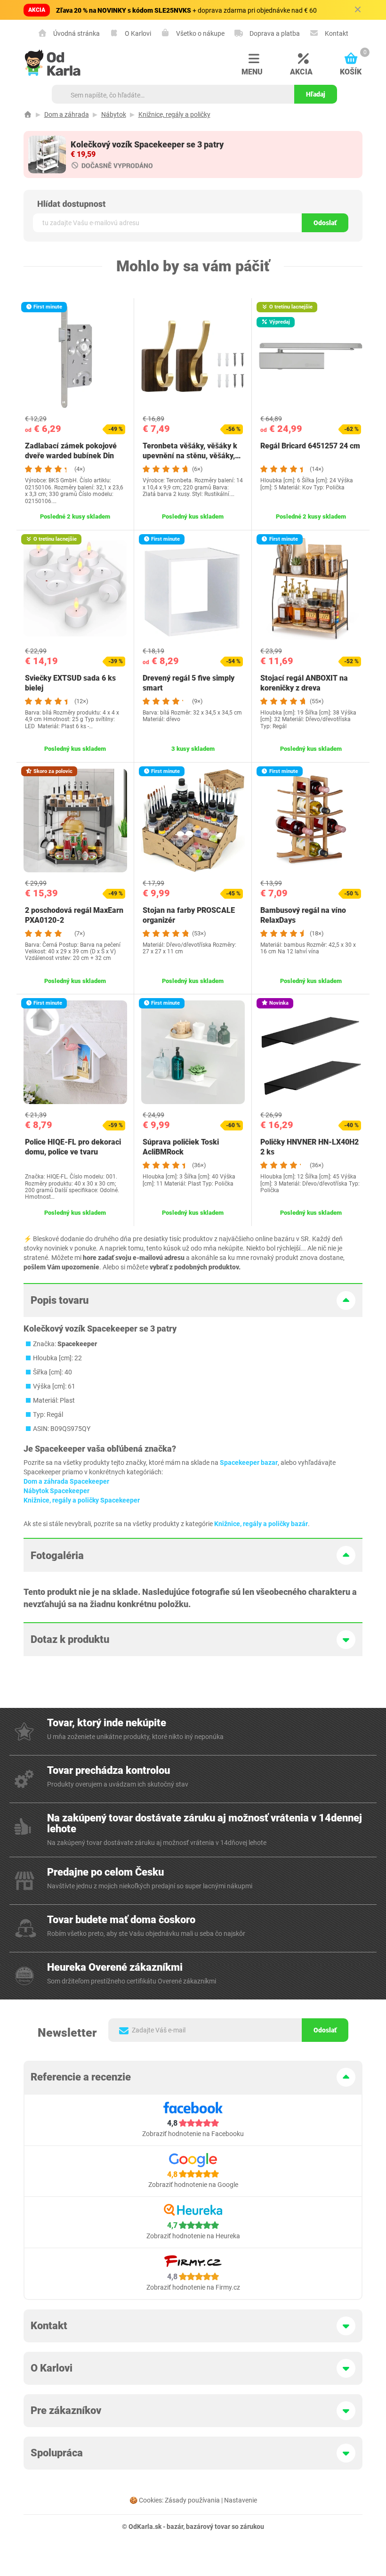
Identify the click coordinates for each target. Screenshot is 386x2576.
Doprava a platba (274, 33)
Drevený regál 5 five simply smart (189, 683)
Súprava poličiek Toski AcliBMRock (181, 1147)
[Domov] (28, 114)
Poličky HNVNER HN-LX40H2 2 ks (310, 1147)
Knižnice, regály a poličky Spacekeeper (82, 1500)
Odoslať (325, 223)
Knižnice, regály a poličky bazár (261, 1524)
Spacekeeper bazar (249, 1463)
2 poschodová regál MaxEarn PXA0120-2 (74, 915)
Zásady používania (192, 2500)
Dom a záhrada (67, 114)
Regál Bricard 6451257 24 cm (310, 446)
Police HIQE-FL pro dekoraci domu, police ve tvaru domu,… (73, 1152)
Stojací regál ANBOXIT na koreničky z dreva (304, 683)
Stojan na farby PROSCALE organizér (189, 915)
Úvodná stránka (76, 33)
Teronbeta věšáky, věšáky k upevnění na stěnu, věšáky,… (192, 451)
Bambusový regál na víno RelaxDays (303, 915)
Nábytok (114, 114)
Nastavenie (241, 2500)
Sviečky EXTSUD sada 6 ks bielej (70, 683)
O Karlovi (137, 33)
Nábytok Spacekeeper (56, 1491)
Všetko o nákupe (200, 33)
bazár (175, 2527)
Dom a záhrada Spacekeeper (66, 1481)
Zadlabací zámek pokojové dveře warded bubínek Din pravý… (71, 456)
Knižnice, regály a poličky (174, 114)
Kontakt (336, 33)
